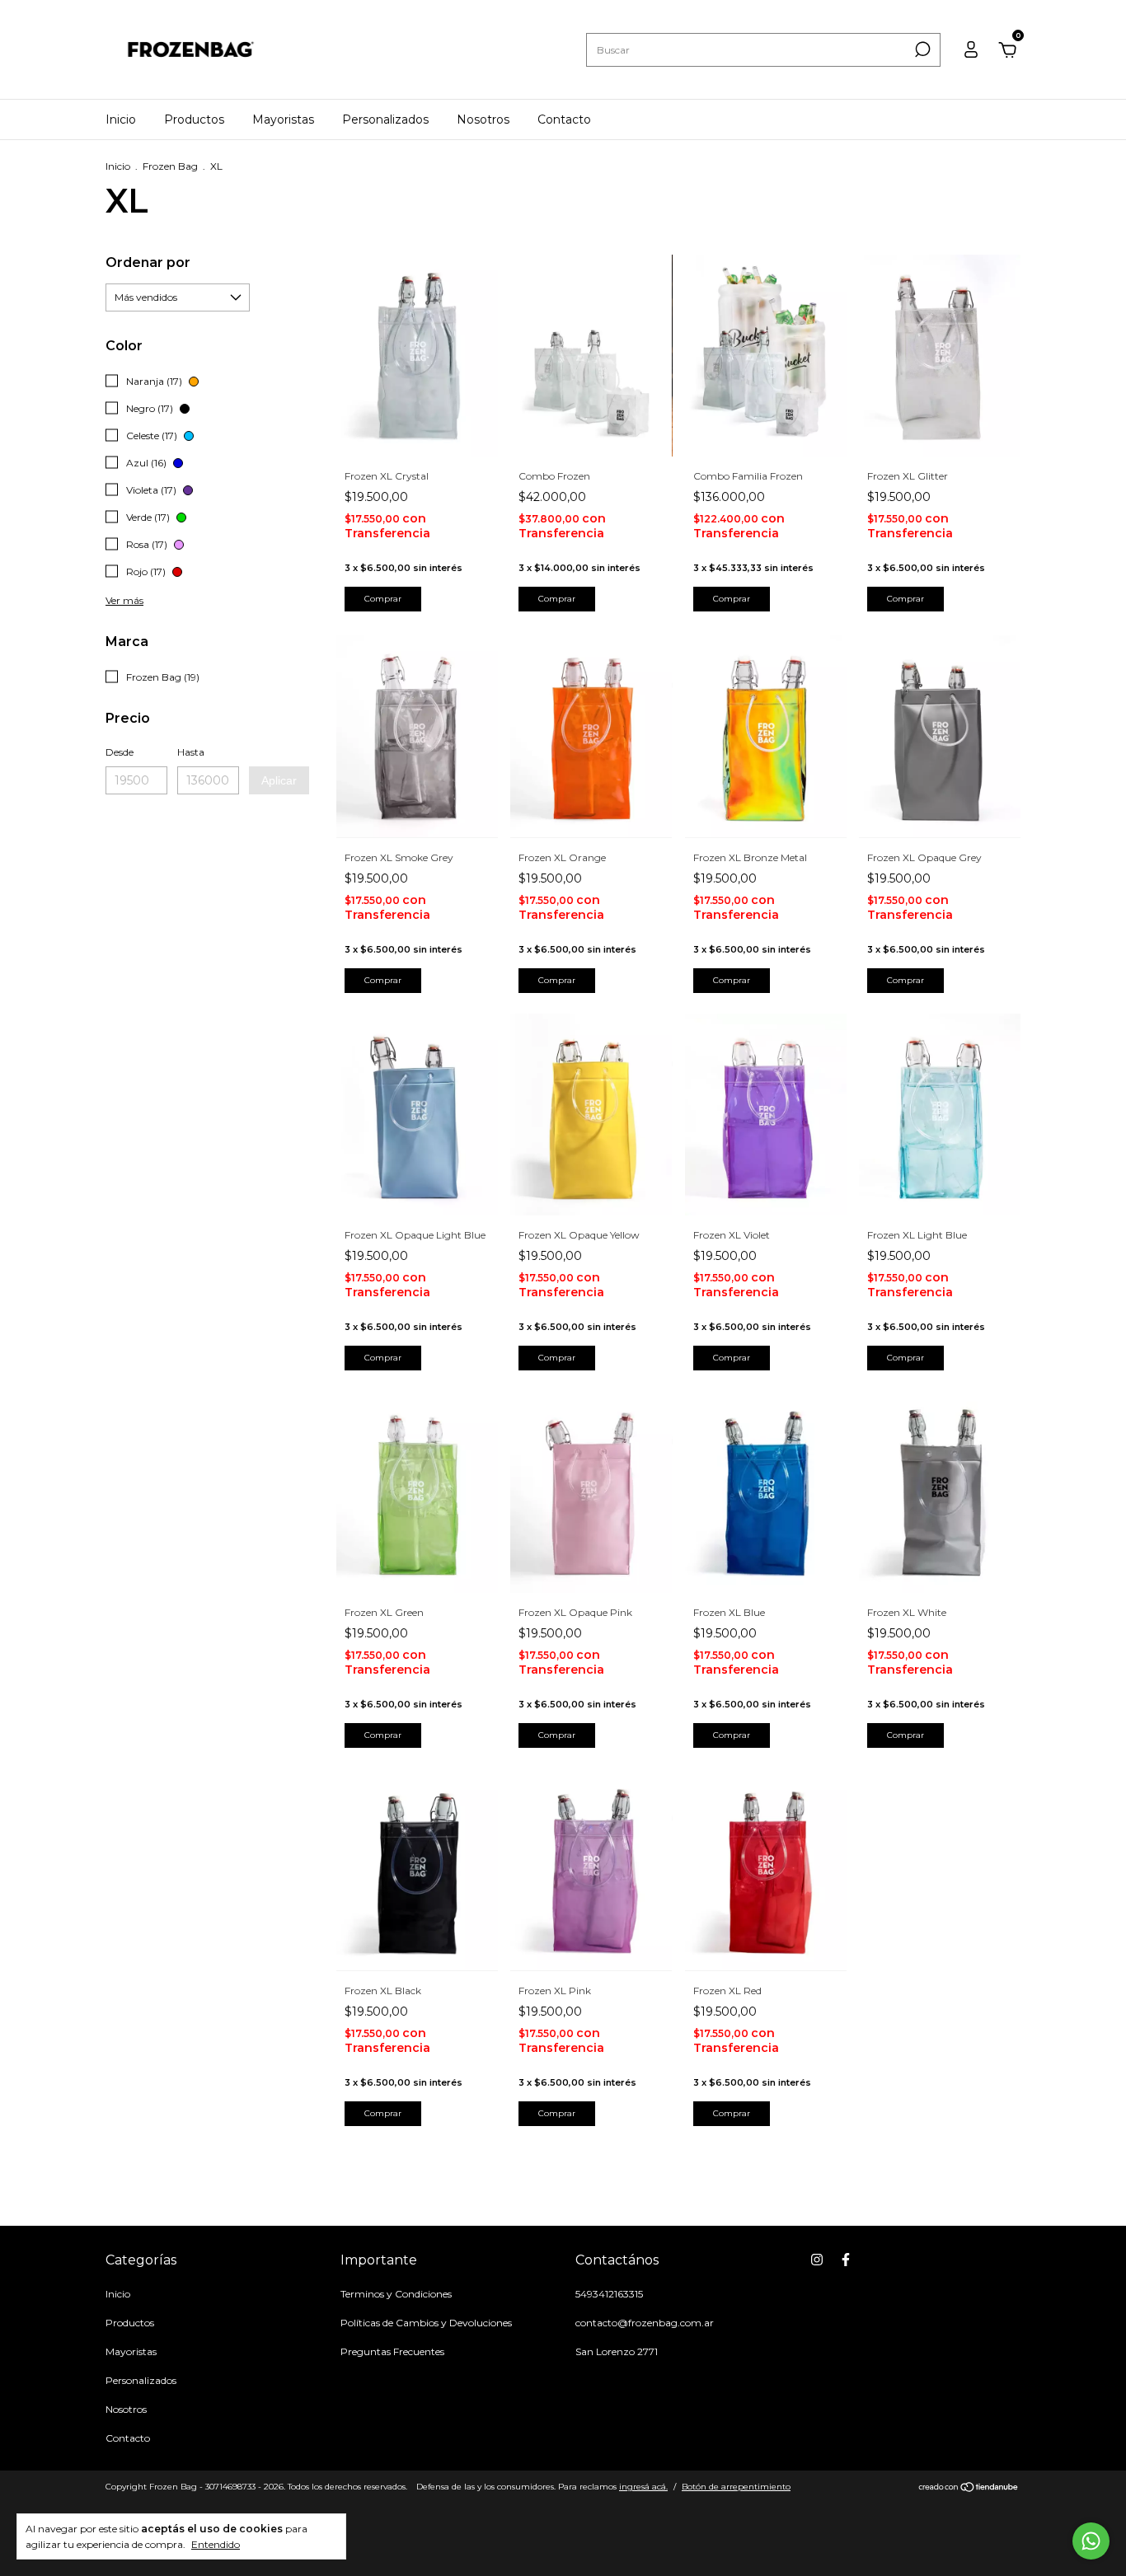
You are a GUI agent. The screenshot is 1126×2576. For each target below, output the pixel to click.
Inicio (121, 119)
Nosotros (483, 119)
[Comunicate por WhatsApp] (1091, 2541)
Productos (194, 119)
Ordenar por (148, 262)
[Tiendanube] (969, 2489)
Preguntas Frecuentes (392, 2351)
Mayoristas (283, 119)
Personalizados (385, 119)
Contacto (564, 119)
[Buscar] (921, 49)
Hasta (191, 752)
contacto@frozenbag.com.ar (645, 2323)
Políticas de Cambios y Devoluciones (426, 2323)
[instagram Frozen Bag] (817, 2260)
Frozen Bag (170, 166)
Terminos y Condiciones (396, 2294)
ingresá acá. (643, 2487)
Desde (120, 752)
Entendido (216, 2544)
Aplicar (279, 780)
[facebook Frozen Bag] (846, 2260)
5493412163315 (609, 2294)
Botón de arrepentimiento (736, 2487)
